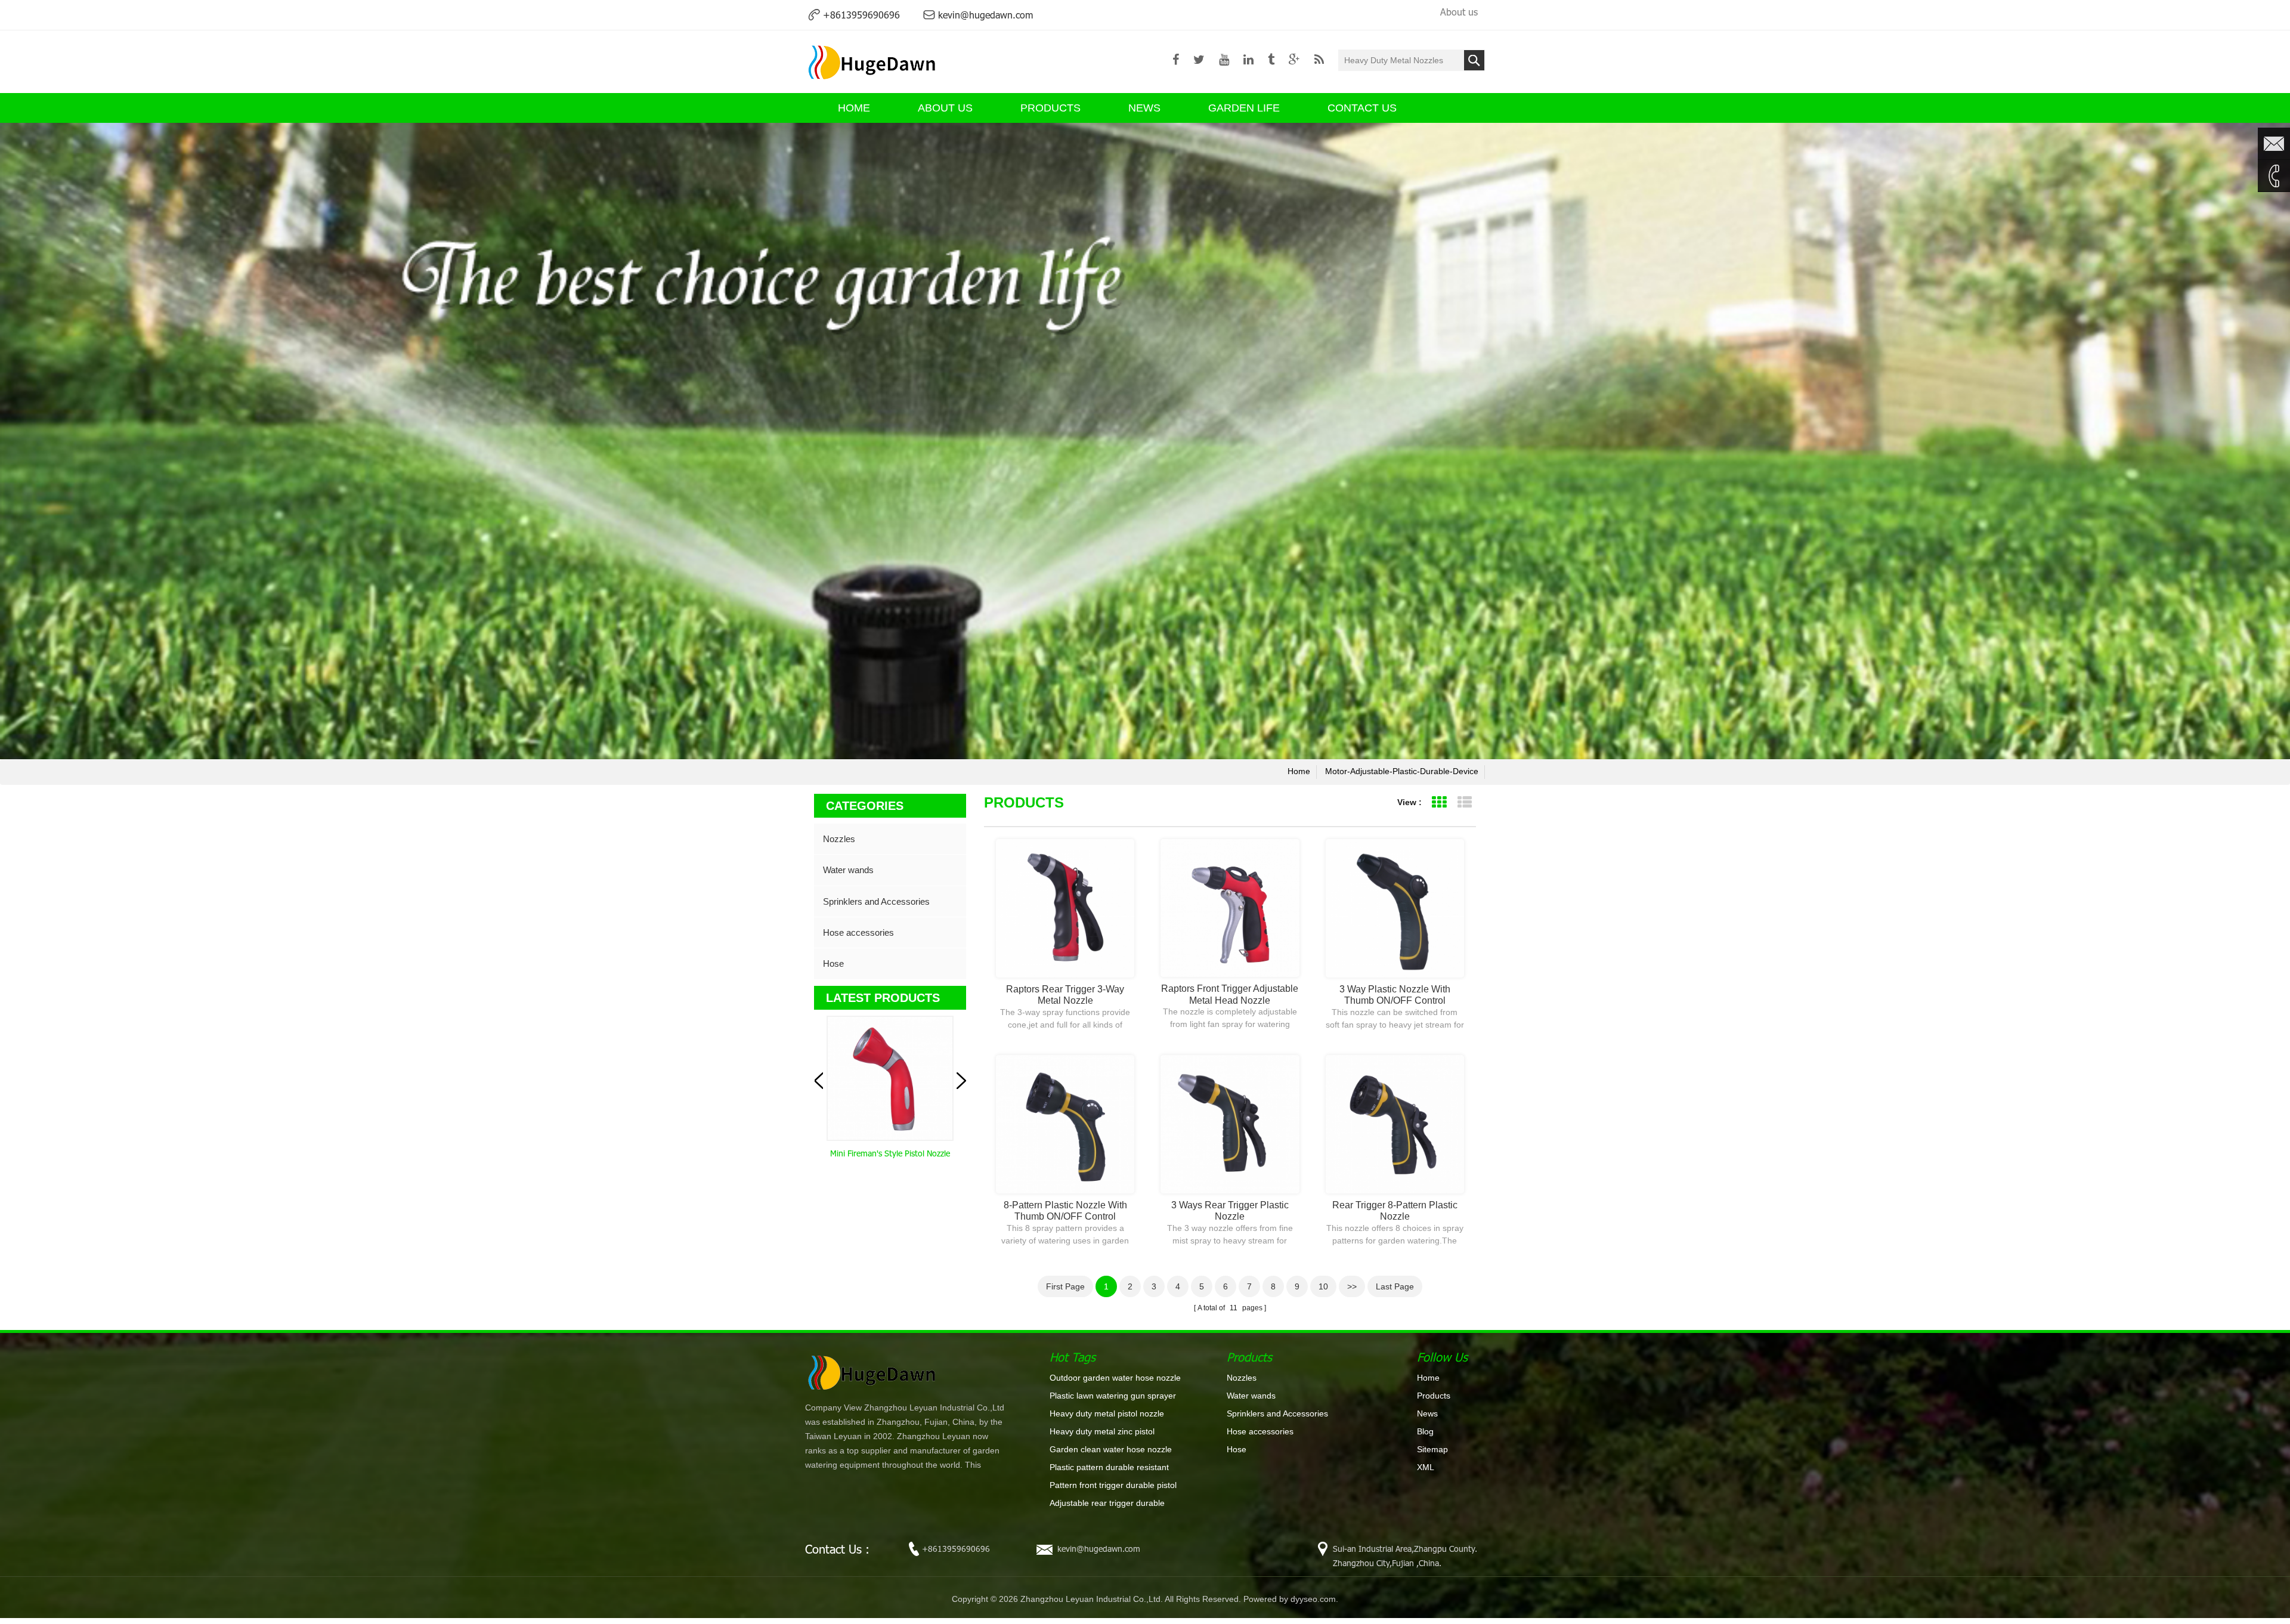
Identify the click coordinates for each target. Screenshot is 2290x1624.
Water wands (848, 870)
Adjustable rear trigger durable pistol (1107, 1504)
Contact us (1362, 108)
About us (1459, 12)
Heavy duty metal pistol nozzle (1107, 1413)
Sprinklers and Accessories (876, 901)
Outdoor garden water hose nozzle (1115, 1378)
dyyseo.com (1313, 1599)
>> (1352, 1286)
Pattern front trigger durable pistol (1113, 1485)
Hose (833, 963)
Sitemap (1432, 1449)
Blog (1425, 1431)
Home (1428, 1378)
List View (1464, 802)
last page (1395, 1286)
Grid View (1439, 802)
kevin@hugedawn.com (985, 15)
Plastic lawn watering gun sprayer (1113, 1396)
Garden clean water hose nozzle (1111, 1449)
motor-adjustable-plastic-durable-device (1402, 771)
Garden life (1244, 108)
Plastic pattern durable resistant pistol (1109, 1468)
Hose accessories (858, 932)
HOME (854, 108)
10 (1323, 1286)
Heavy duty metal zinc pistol (1102, 1431)
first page (1065, 1286)
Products (1050, 108)
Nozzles (839, 839)
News (1144, 108)
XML (1426, 1467)
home (1299, 771)
